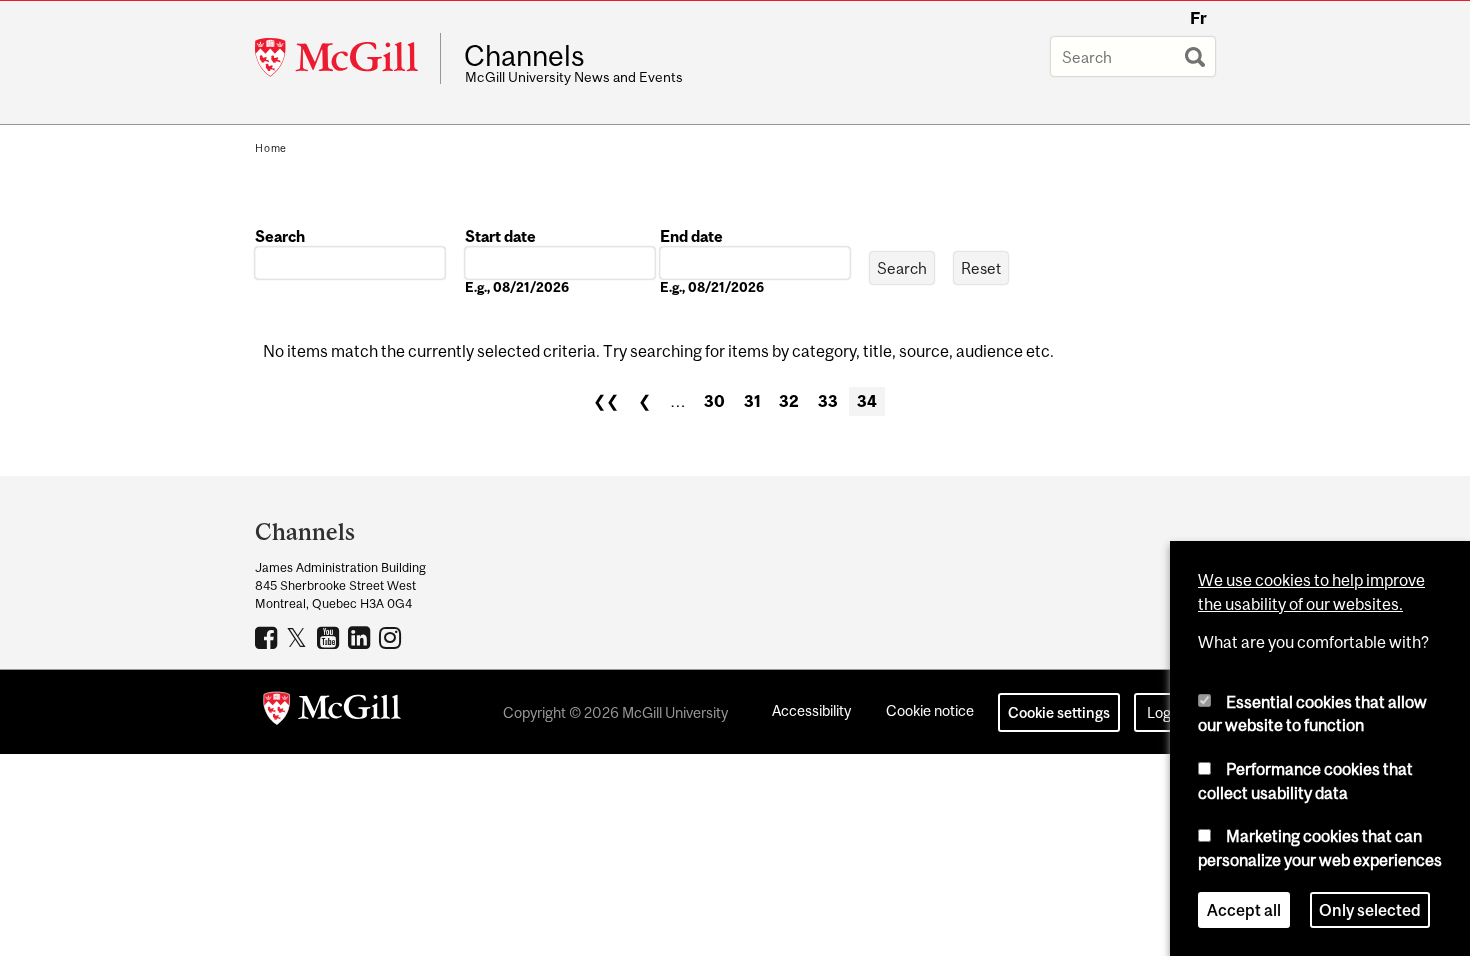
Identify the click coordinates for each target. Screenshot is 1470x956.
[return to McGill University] (332, 712)
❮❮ (606, 401)
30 (714, 401)
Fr (1198, 18)
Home (271, 148)
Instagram (392, 637)
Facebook (268, 637)
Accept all (1244, 910)
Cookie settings (1059, 712)
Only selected (1370, 910)
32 (789, 401)
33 (828, 401)
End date (691, 236)
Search (280, 236)
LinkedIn (361, 637)
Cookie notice (930, 710)
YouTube (330, 637)
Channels (524, 56)
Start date (500, 236)
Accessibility (811, 710)
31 (752, 401)
